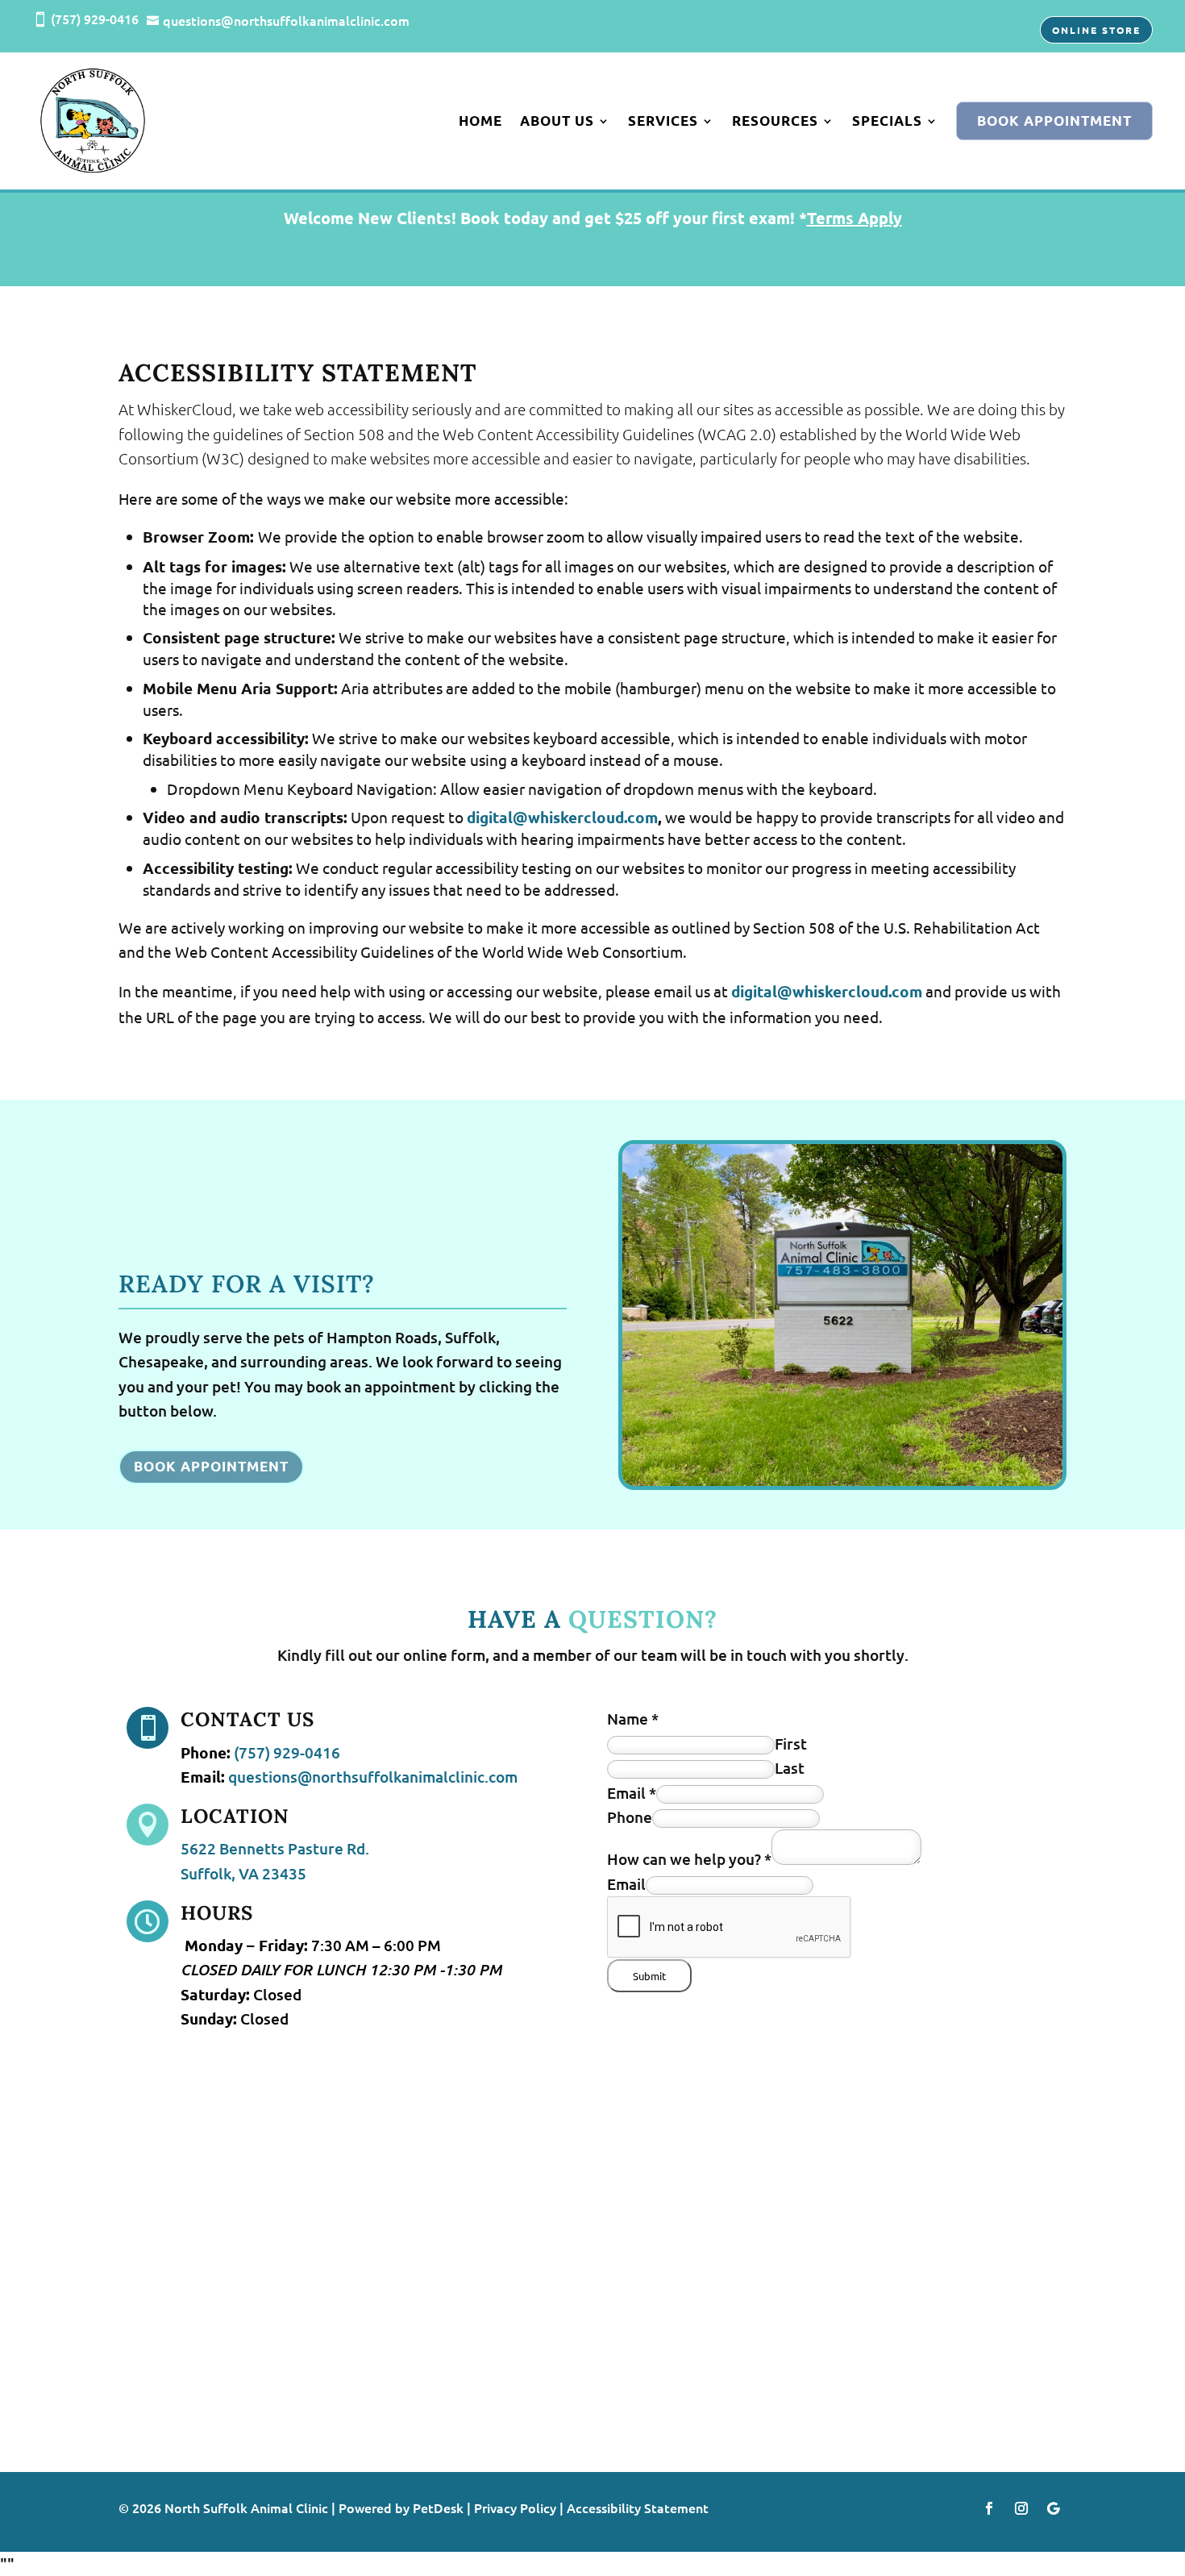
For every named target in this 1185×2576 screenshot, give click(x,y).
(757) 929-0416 (287, 1752)
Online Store (1096, 30)
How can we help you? (689, 1859)
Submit (649, 1976)
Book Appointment (1054, 121)
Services (663, 121)
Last (790, 1768)
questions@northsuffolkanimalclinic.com (373, 1777)
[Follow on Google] (1054, 2508)
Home (480, 121)
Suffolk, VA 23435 (243, 1873)
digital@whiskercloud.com (562, 817)
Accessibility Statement (638, 2507)
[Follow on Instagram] (1021, 2508)
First (791, 1744)
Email (632, 1793)
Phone (630, 1817)
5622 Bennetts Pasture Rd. (275, 1848)
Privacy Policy (515, 2507)
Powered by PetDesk (401, 2507)
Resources (775, 121)
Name (633, 1719)
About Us (557, 121)
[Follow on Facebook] (989, 2508)
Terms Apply (854, 218)
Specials (887, 121)
